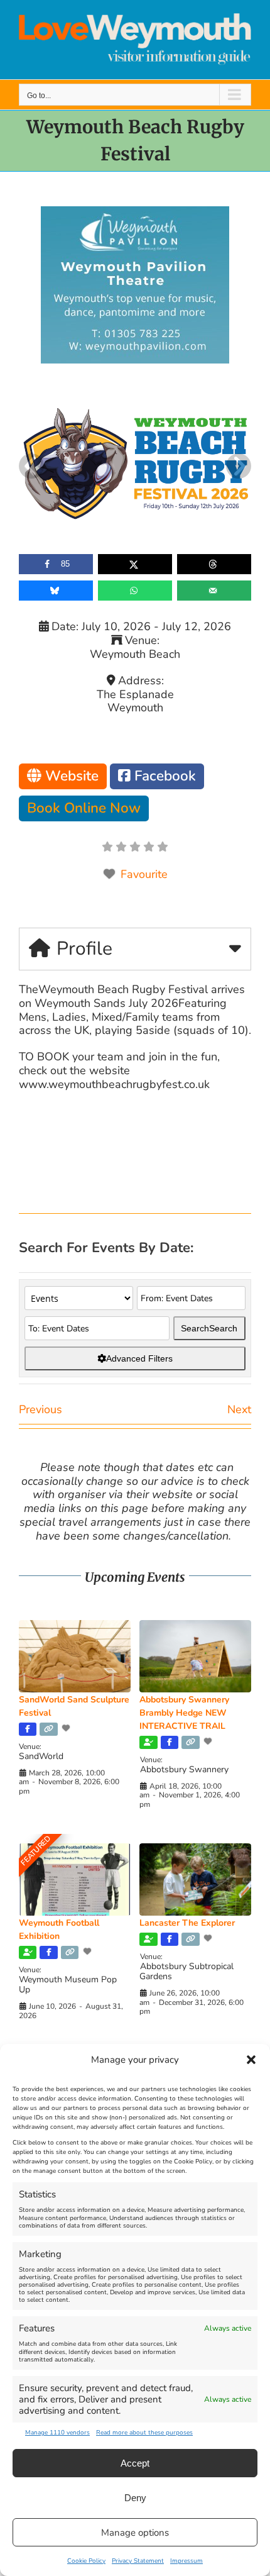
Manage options (135, 2533)
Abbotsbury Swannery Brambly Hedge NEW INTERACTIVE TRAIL (184, 1713)
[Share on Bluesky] (56, 591)
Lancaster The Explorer (187, 1923)
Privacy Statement (138, 2561)
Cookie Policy (86, 2561)
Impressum (186, 2561)
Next (239, 1409)
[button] (251, 2060)
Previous (40, 1409)
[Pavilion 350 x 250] (135, 212)
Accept (135, 2463)
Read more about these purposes (144, 2433)
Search (209, 1328)
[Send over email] (214, 591)
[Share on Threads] (214, 564)
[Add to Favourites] (67, 1728)
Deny (135, 2498)
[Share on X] (135, 564)
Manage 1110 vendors (57, 2433)
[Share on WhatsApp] (135, 591)
